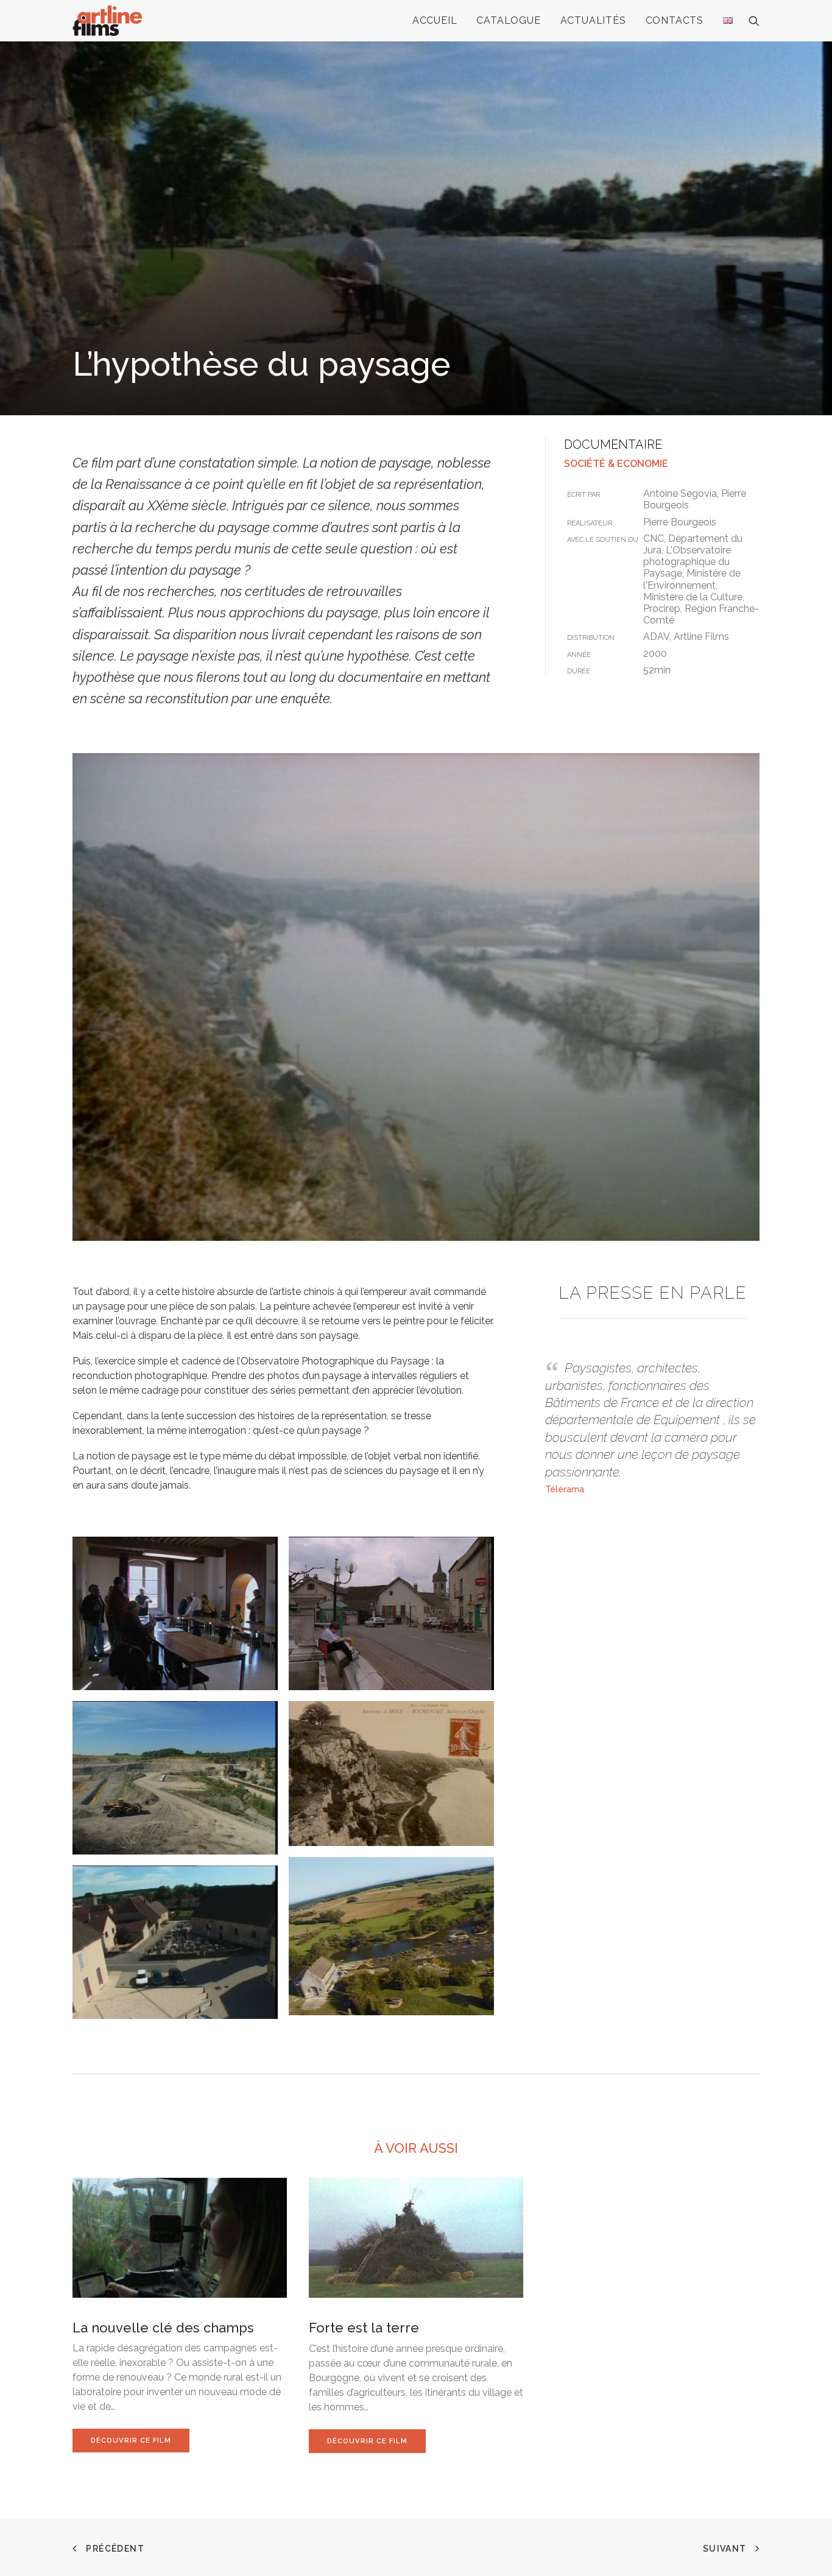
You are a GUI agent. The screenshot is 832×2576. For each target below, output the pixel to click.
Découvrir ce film (131, 2441)
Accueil (435, 20)
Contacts (675, 20)
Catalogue (508, 20)
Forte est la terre (364, 2328)
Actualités (593, 20)
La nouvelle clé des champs (163, 2328)
